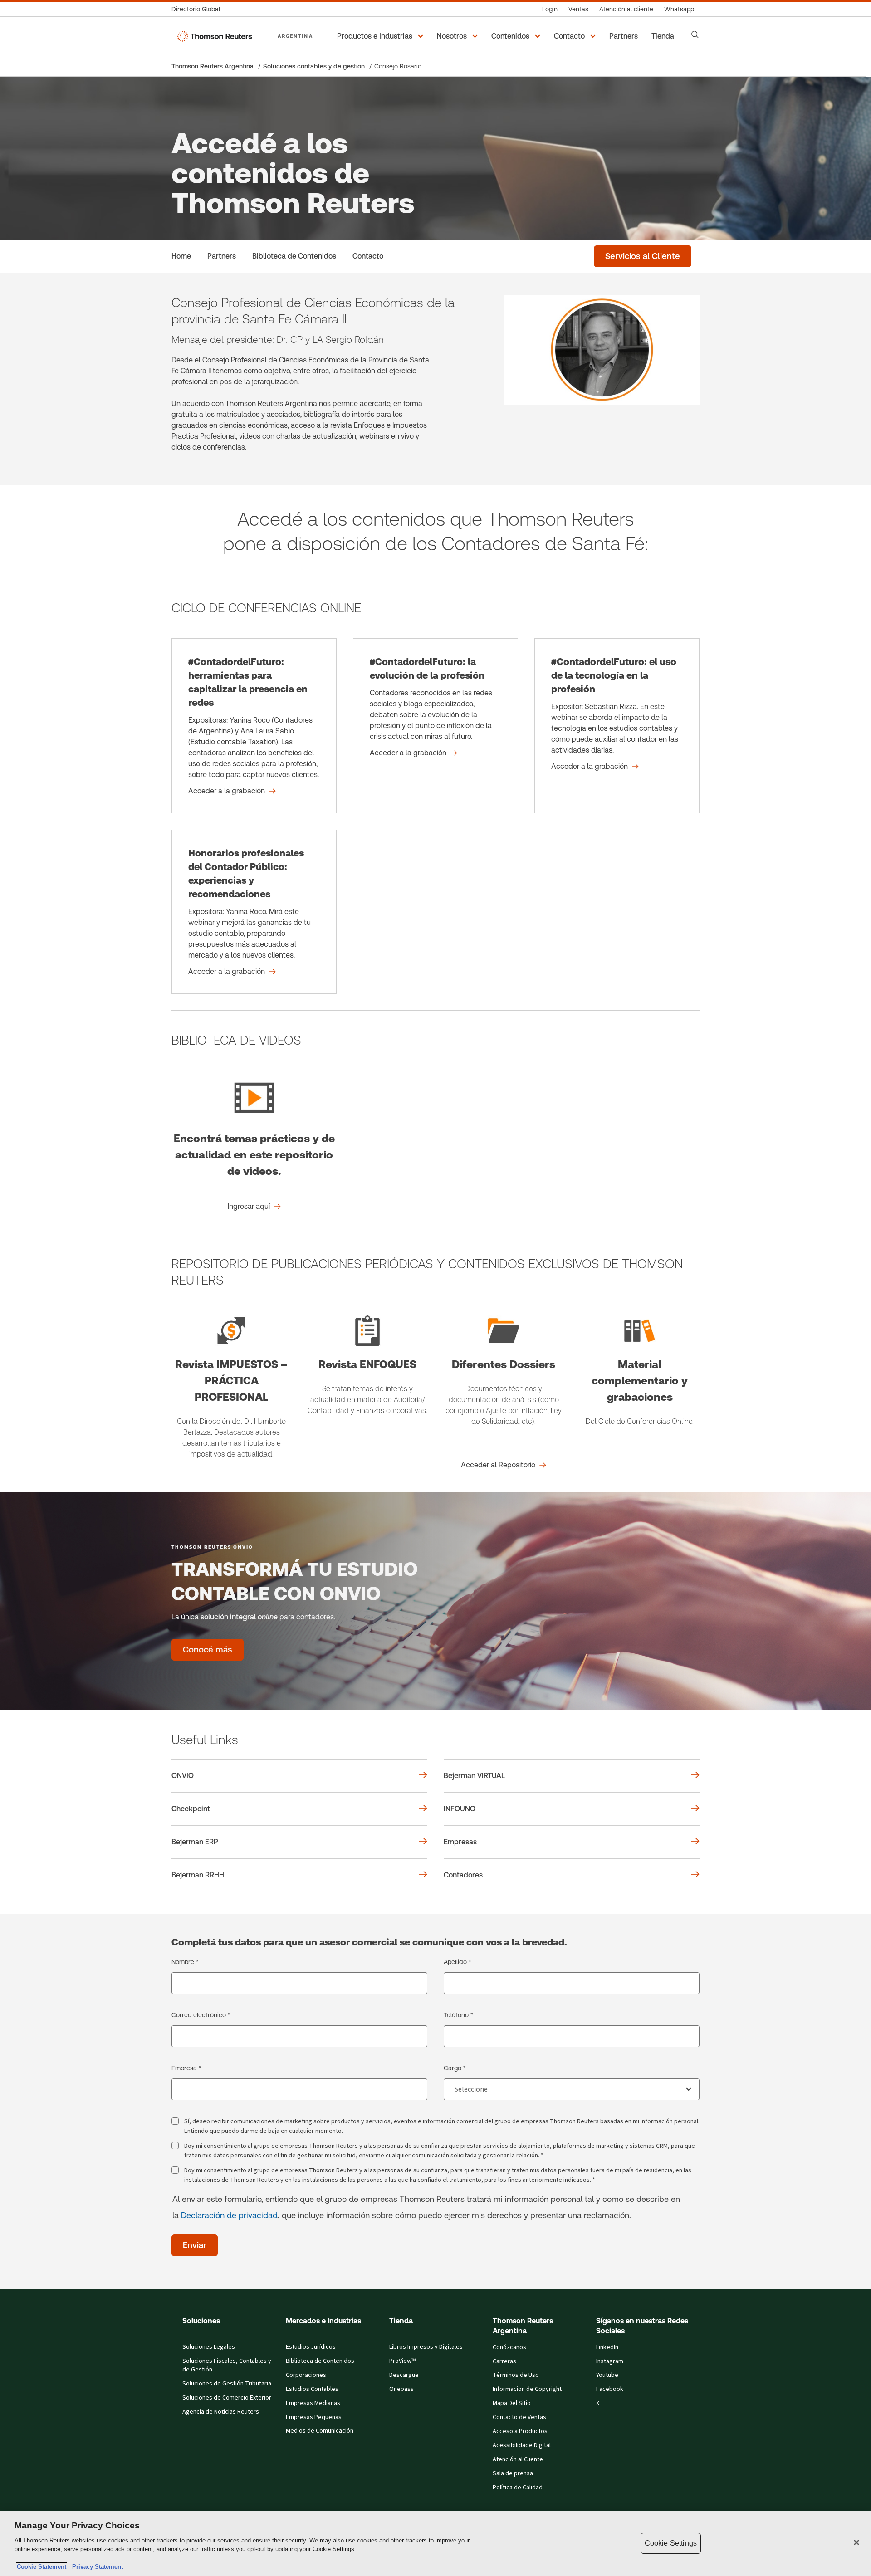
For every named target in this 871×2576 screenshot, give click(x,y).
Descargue (404, 2375)
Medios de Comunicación (320, 2431)
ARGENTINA (295, 36)
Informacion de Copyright (527, 2389)
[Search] (695, 34)
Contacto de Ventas (519, 2417)
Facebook (610, 2389)
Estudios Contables (312, 2389)
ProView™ (402, 2361)
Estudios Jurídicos (311, 2347)
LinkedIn (607, 2347)
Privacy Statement (96, 2567)
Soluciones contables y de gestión (314, 66)
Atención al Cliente (518, 2459)
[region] (435, 2544)
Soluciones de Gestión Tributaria (227, 2384)
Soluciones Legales (209, 2347)
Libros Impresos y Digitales (426, 2347)
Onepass (401, 2389)
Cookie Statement (42, 2567)
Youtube (607, 2375)
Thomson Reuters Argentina (213, 66)
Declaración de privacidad (229, 2215)
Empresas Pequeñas (314, 2417)
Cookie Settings (671, 2543)
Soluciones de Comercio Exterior (227, 2398)
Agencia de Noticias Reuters (221, 2412)
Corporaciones (306, 2375)
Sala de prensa (513, 2473)
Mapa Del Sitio (512, 2403)
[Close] (856, 2542)
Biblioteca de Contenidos (320, 2361)
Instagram (610, 2361)
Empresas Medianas (313, 2403)
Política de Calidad (518, 2488)
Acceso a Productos (520, 2431)
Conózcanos (509, 2347)
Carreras (504, 2361)
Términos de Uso (516, 2375)
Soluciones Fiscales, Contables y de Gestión (227, 2365)
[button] (382, 36)
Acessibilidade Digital (522, 2445)
